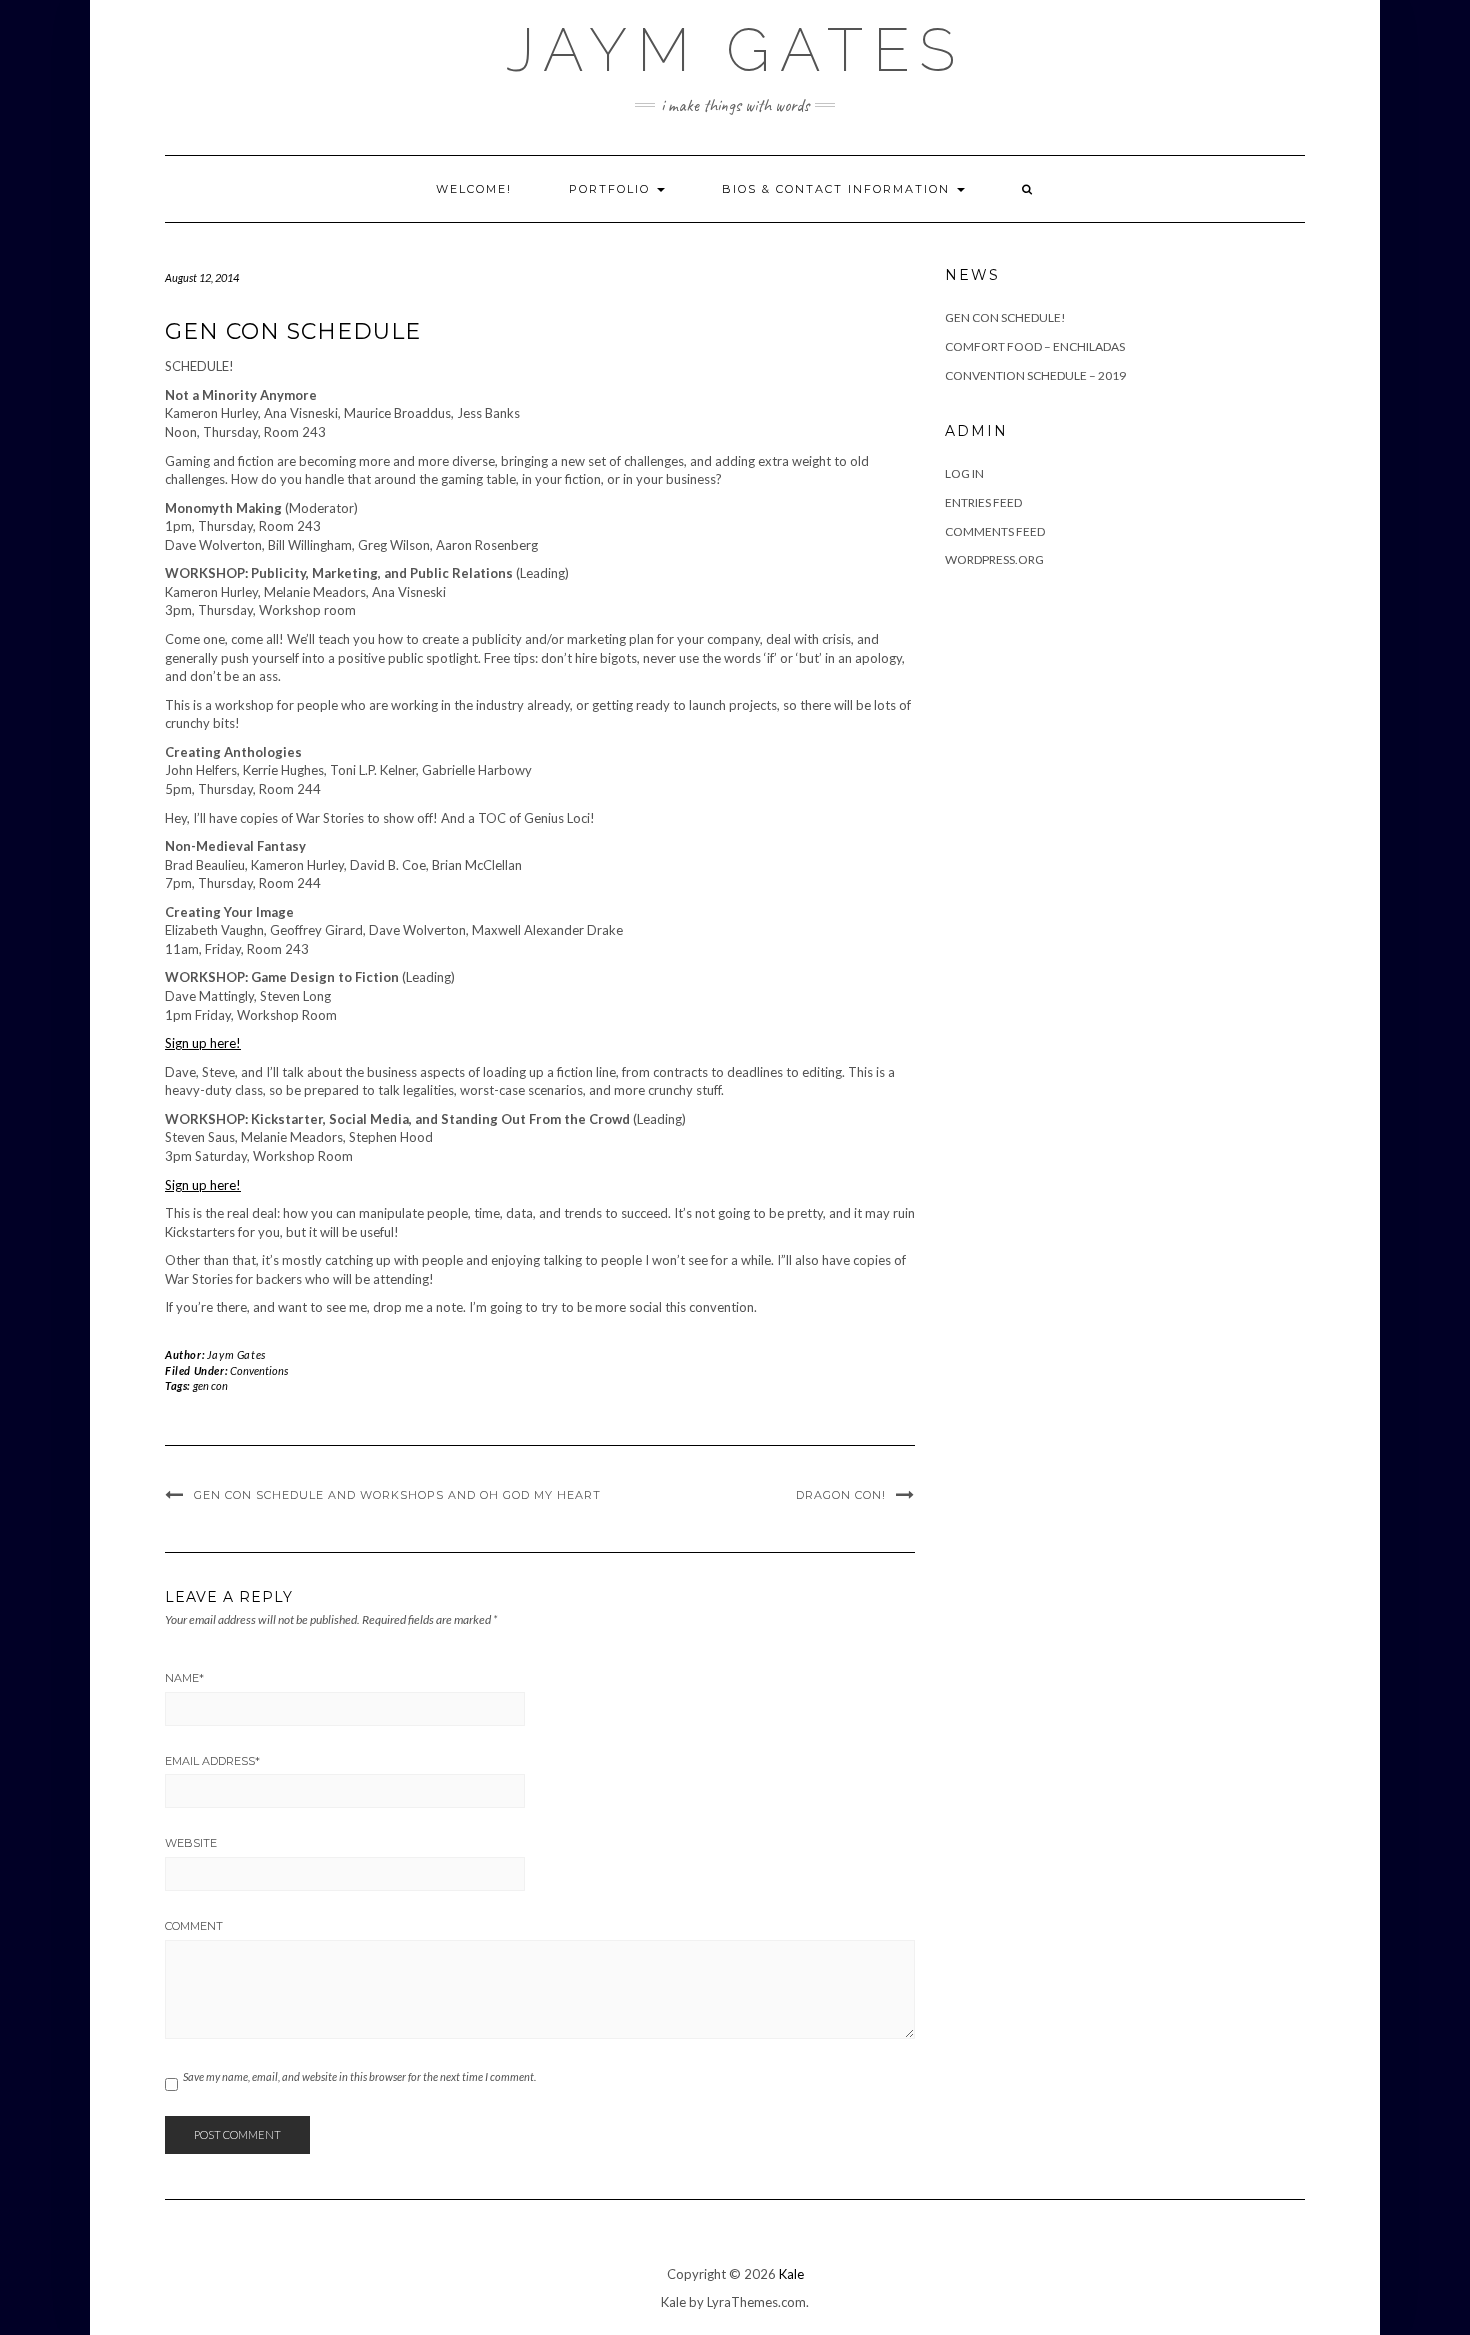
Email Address (212, 1761)
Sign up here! (203, 1043)
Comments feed (995, 531)
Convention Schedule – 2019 (1035, 375)
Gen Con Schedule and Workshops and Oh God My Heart (397, 1495)
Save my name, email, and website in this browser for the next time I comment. (359, 2076)
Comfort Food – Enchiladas (1035, 346)
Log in (964, 473)
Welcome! (474, 189)
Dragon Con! (841, 1495)
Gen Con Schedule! (1005, 317)
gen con (210, 1385)
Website (191, 1843)
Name (184, 1678)
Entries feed (983, 502)
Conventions (259, 1370)
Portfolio (612, 189)
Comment (194, 1926)
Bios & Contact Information (838, 189)
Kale (791, 2274)
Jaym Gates (735, 50)
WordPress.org (994, 559)
